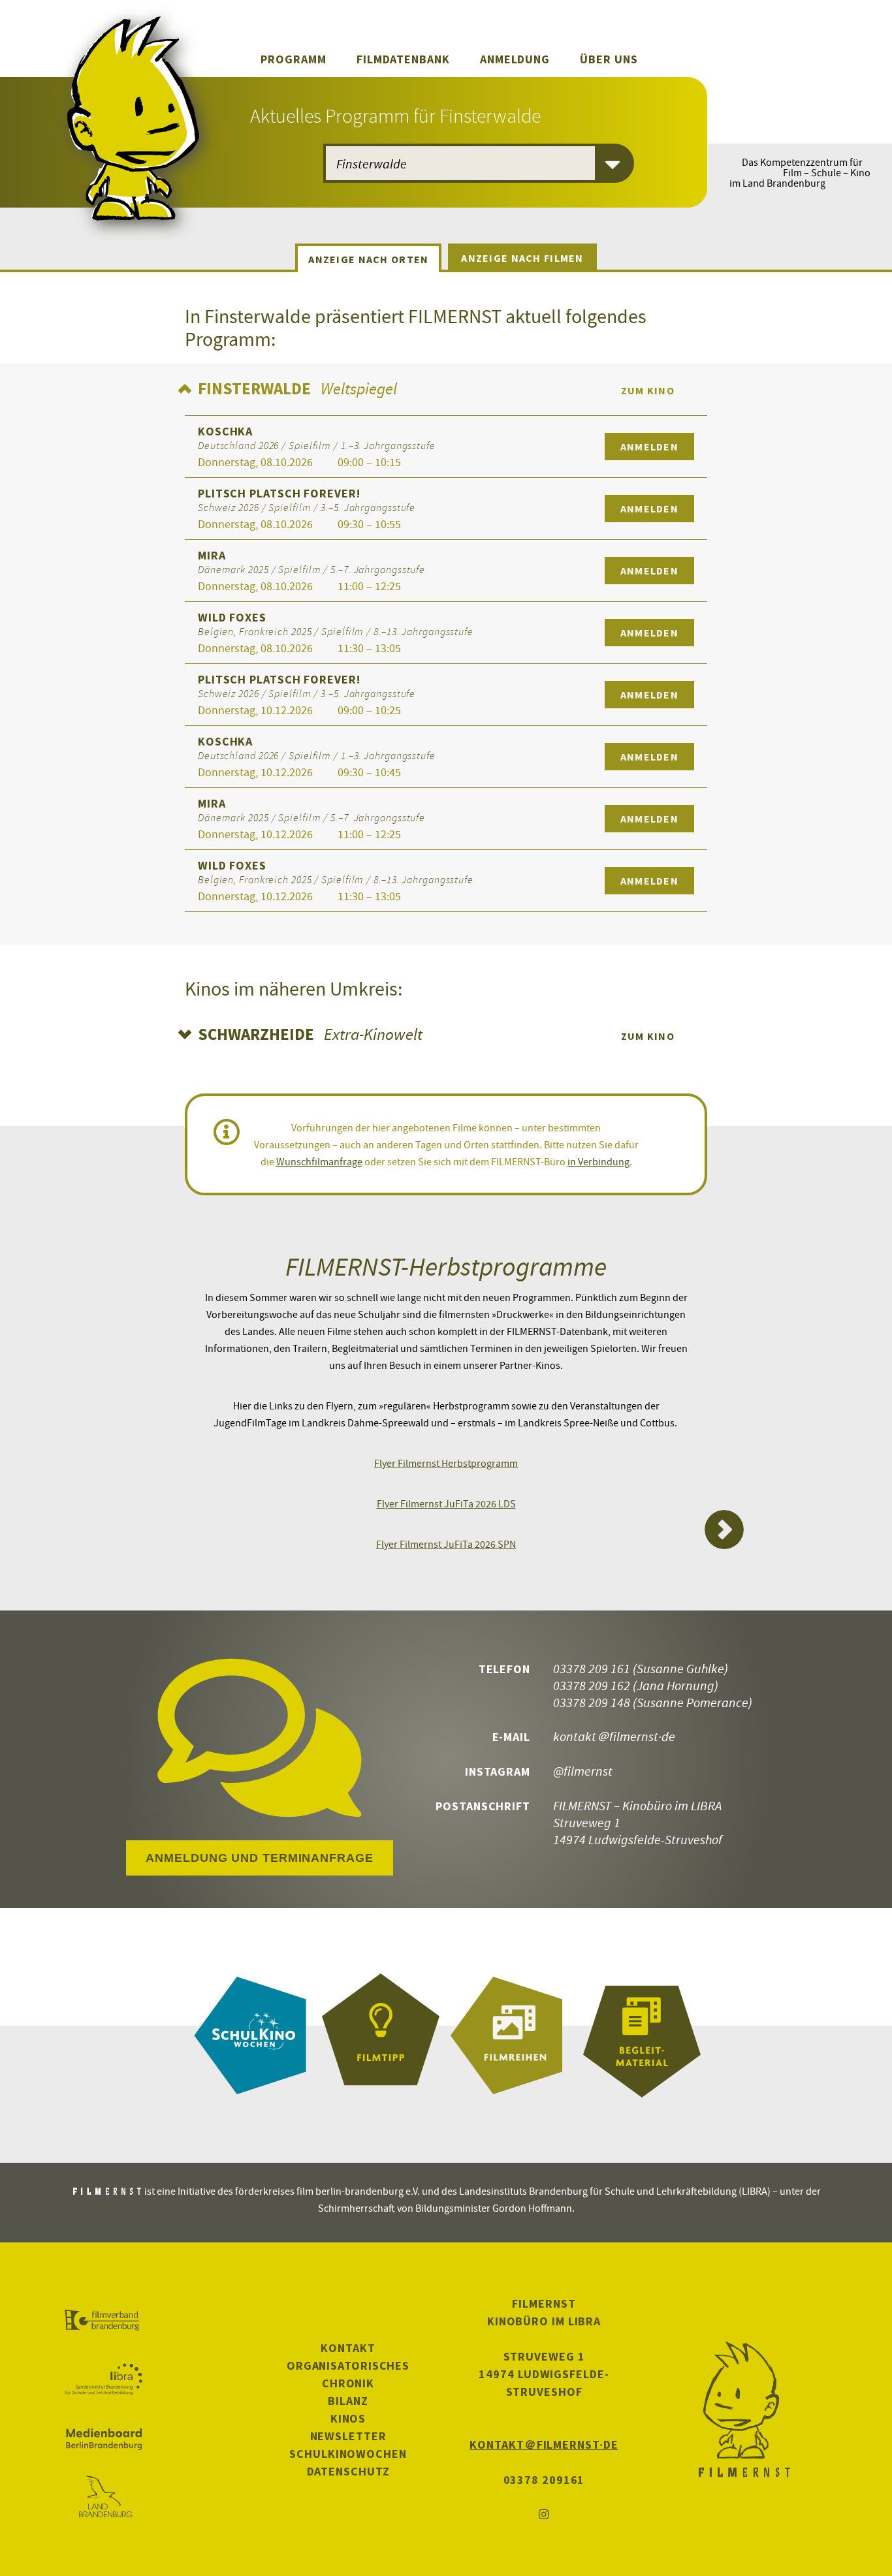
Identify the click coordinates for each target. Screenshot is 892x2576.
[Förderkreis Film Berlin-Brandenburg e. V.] (104, 2321)
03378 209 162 (592, 1685)
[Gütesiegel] (381, 2035)
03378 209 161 (592, 1668)
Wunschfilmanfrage (319, 1161)
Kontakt (348, 2348)
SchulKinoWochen (348, 2454)
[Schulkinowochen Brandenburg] (250, 2035)
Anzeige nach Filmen (522, 258)
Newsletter (348, 2436)
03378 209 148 (592, 1702)
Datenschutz (348, 2471)
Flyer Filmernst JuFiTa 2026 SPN (446, 1544)
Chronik (348, 2383)
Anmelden (649, 447)
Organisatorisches (348, 2365)
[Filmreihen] (511, 2035)
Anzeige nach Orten (368, 259)
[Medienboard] (104, 2439)
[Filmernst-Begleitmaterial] (642, 2035)
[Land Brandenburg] (104, 2498)
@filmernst (583, 1771)
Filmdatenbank (403, 59)
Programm (293, 59)
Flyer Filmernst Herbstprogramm (446, 1463)
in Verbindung (598, 1161)
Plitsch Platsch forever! (279, 493)
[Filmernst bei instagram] (544, 2515)
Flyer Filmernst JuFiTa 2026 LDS (446, 1503)
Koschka (225, 431)
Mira (212, 555)
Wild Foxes (232, 617)
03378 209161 (544, 2480)
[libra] (104, 2380)
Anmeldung (515, 59)
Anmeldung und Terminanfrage (259, 1858)
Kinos (348, 2418)
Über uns (609, 59)
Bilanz (348, 2401)
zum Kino (648, 390)
